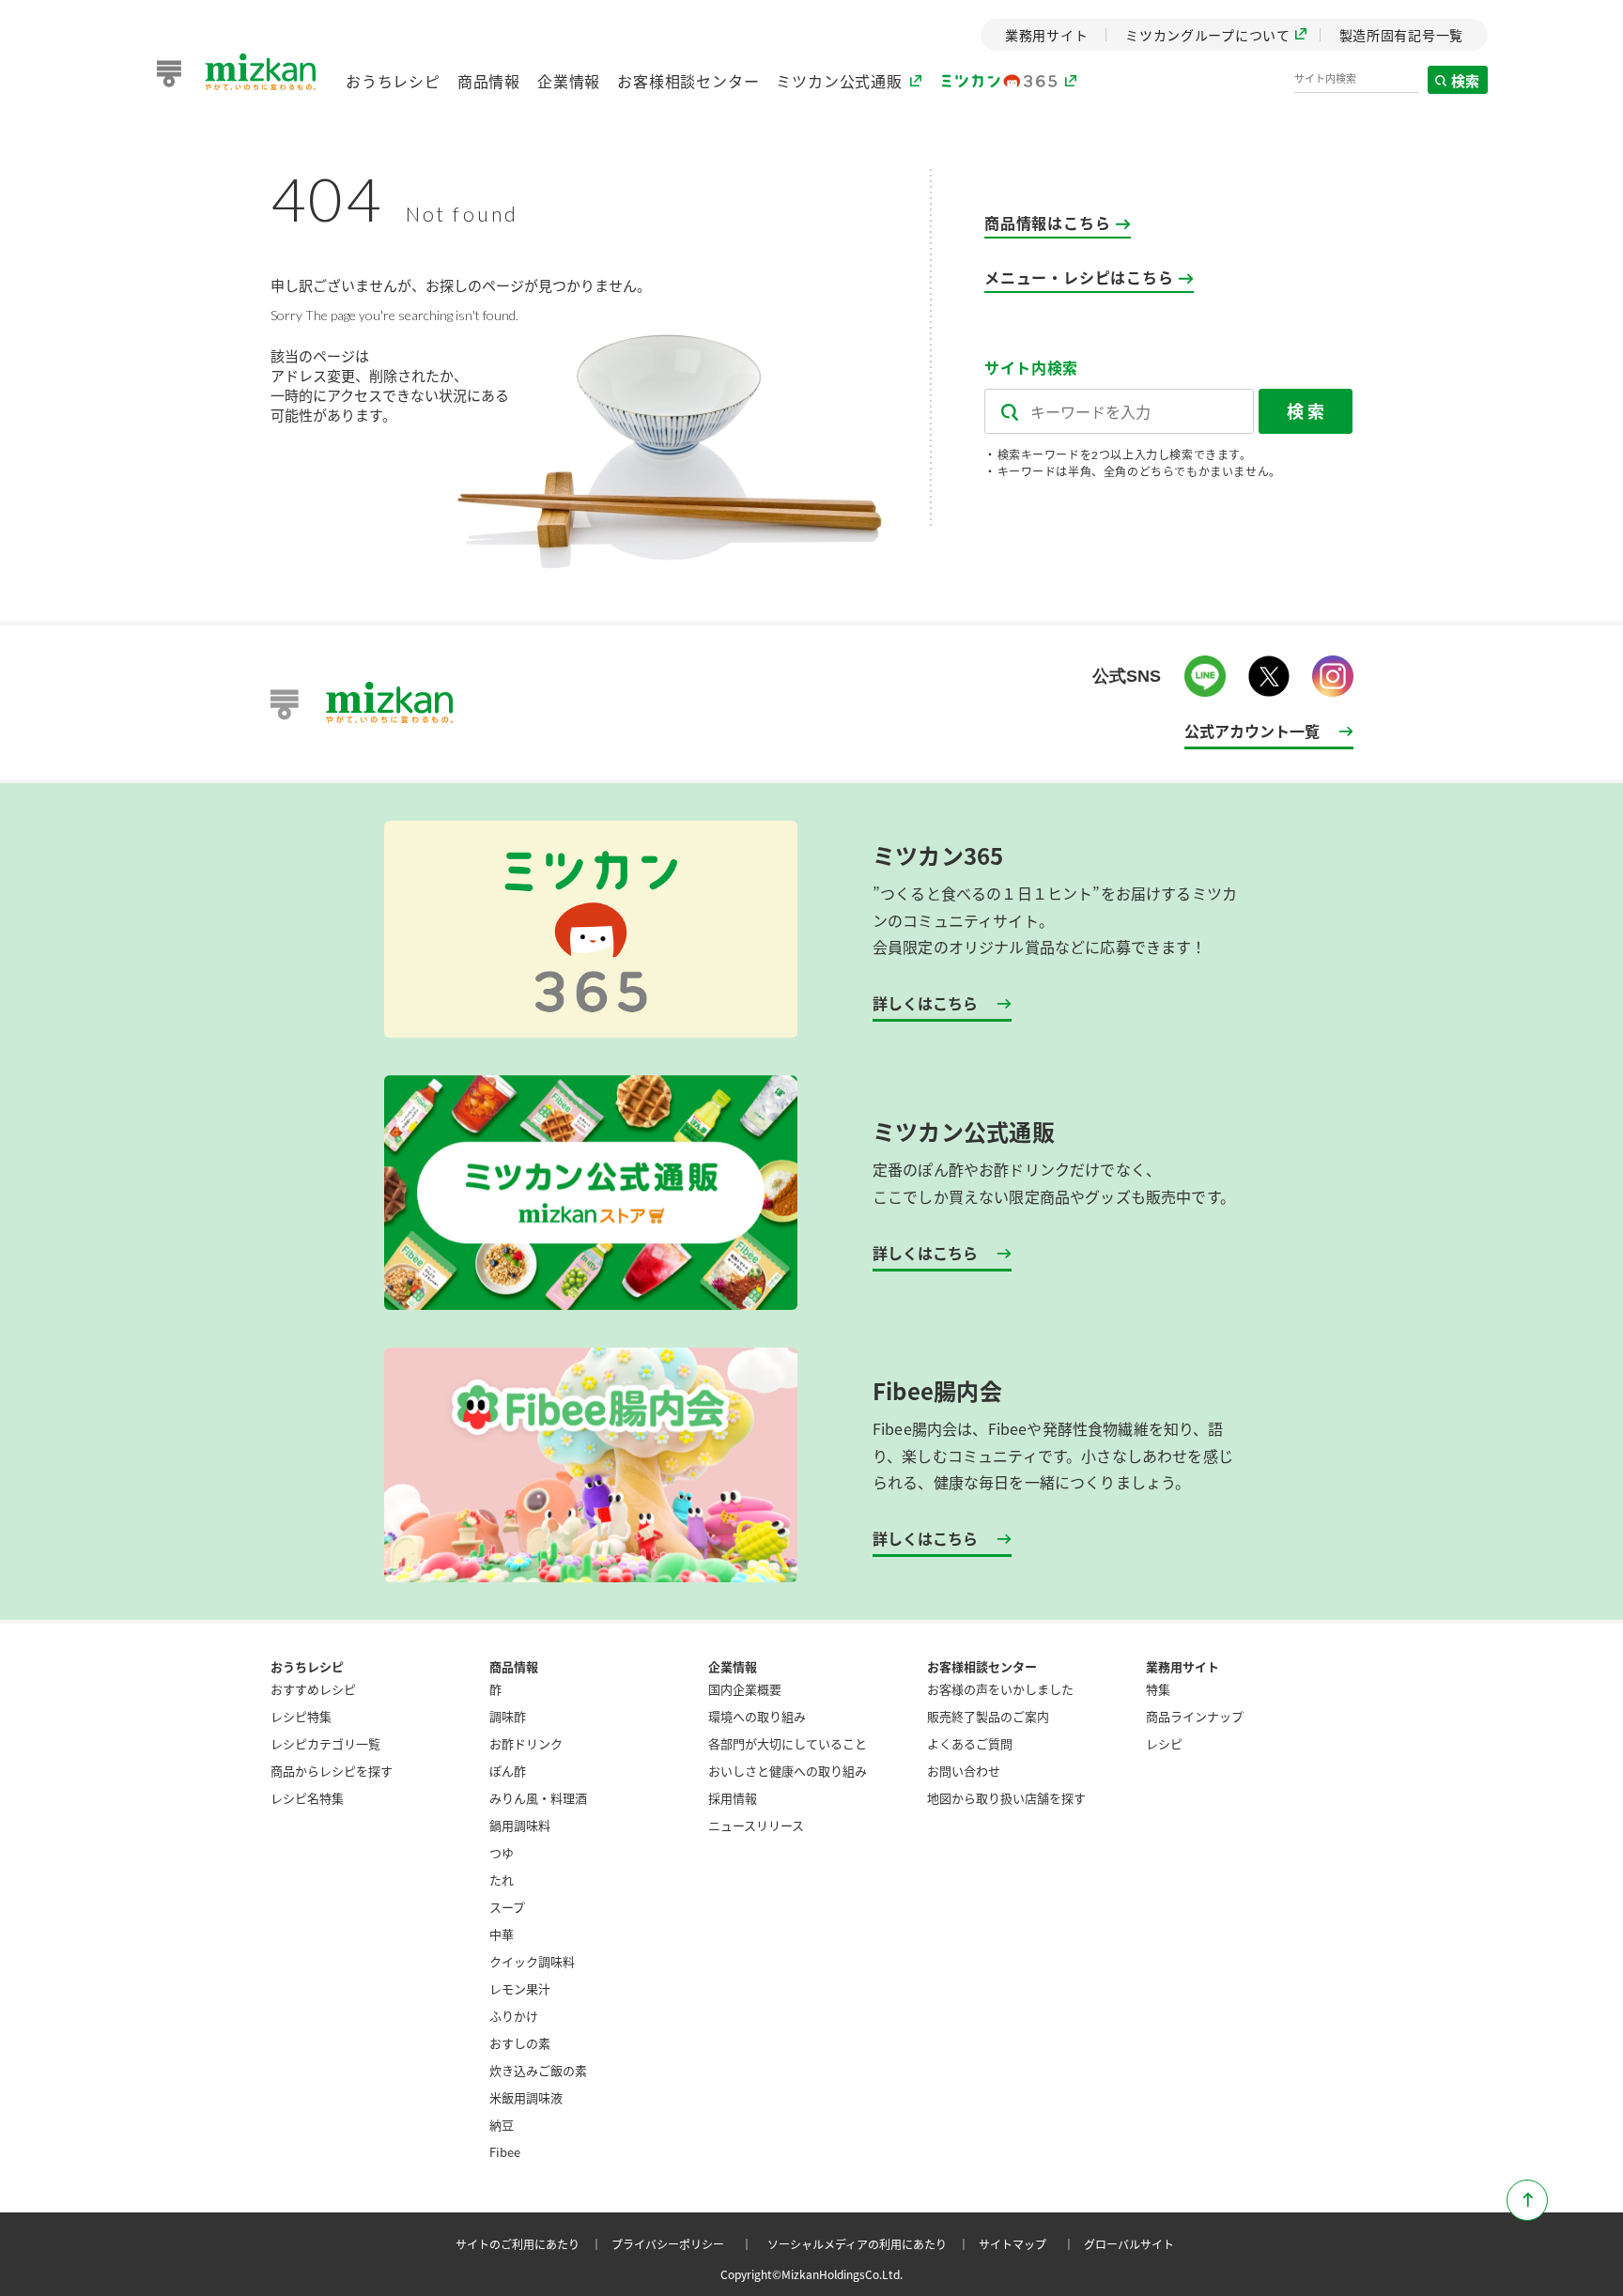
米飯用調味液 (526, 2097)
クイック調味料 (532, 1961)
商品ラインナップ (1195, 1716)
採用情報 (733, 1798)
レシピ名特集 (307, 1798)
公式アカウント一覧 (1252, 731)
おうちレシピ (393, 81)
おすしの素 (520, 2043)
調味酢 (508, 1716)
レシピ (1164, 1743)
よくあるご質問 (970, 1743)
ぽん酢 (508, 1771)
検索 (1466, 80)
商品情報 (489, 81)
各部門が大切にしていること (788, 1743)
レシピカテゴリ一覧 (325, 1743)
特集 (1158, 1689)
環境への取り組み (757, 1716)
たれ (502, 1880)
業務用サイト (1182, 1666)
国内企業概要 (745, 1689)
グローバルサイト (1129, 2244)
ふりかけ (514, 2016)
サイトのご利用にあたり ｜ (532, 2244)
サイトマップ (1029, 2244)
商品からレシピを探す (332, 1771)
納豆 (502, 2125)
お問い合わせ (964, 1771)
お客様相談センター (688, 81)
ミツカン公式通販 (839, 81)
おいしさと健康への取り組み (788, 1771)
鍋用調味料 (520, 1825)
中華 (502, 1934)
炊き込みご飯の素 (538, 2070)
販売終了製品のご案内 (988, 1716)
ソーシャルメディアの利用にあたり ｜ (871, 2244)
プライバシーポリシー (685, 2244)
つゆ (502, 1852)
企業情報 (569, 81)
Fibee (505, 2152)
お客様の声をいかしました (1000, 1689)
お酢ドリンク (526, 1743)
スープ (507, 1907)
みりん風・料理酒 (538, 1798)
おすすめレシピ (313, 1689)
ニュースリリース (756, 1825)
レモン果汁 (520, 1988)
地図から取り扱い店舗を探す (1006, 1798)
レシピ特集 (301, 1716)
